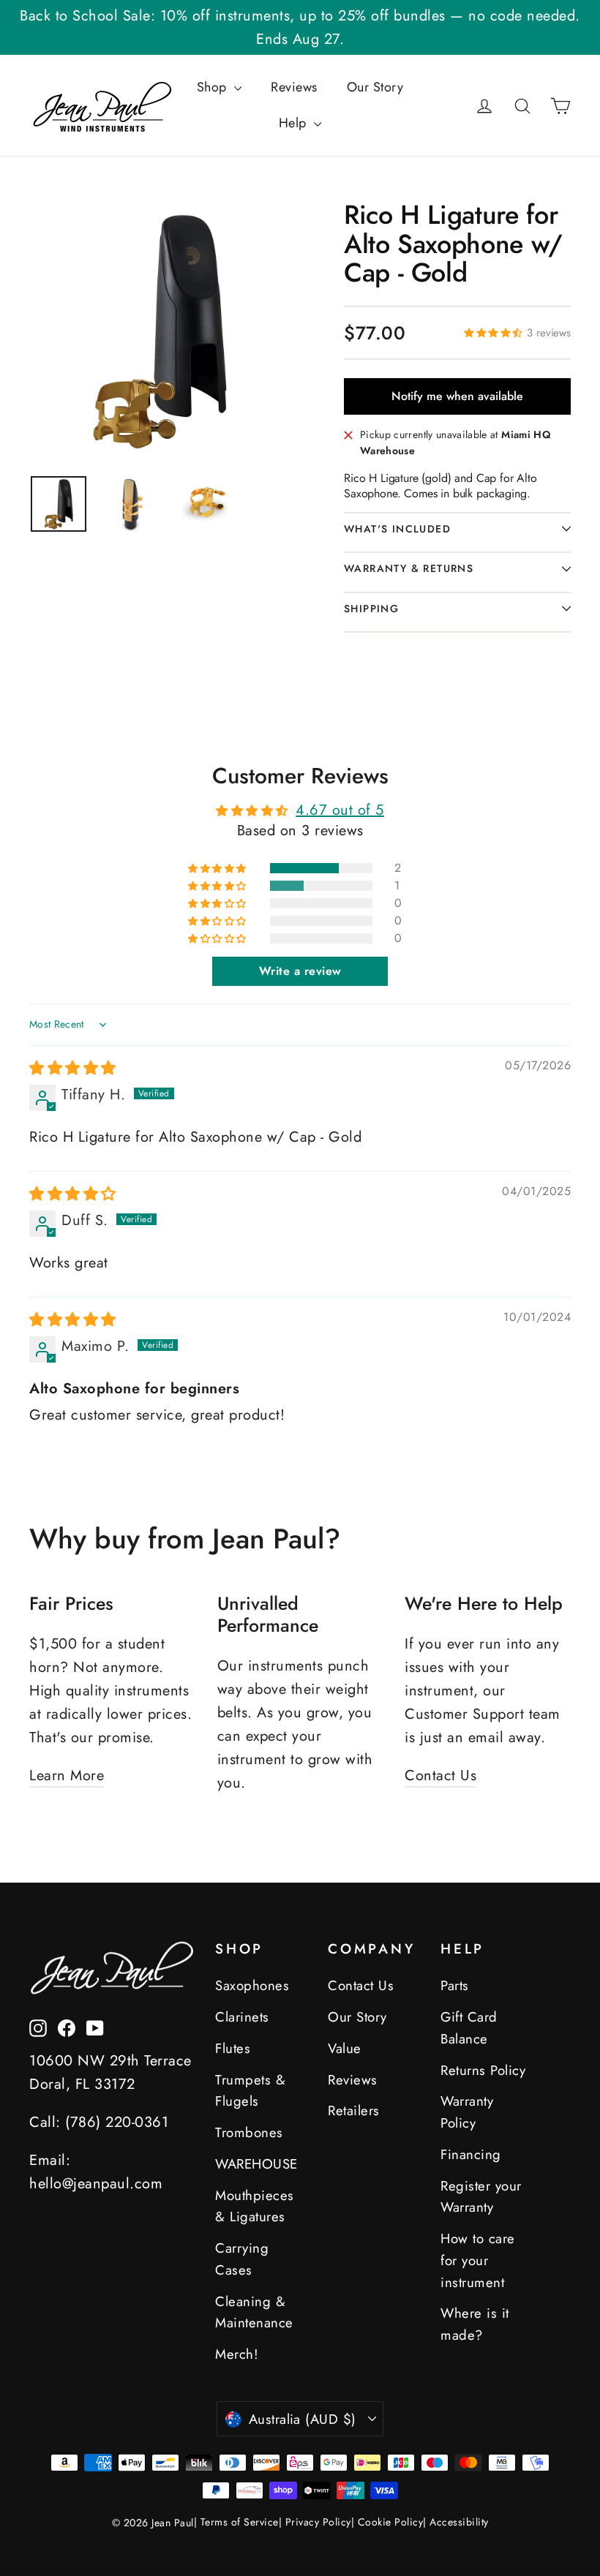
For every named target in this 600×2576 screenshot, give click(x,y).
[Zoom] (159, 330)
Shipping (371, 609)
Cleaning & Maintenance (254, 2312)
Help (295, 123)
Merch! (237, 2354)
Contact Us (440, 1775)
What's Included (397, 529)
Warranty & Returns (409, 568)
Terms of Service (240, 2522)
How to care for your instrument (478, 2260)
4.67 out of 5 (340, 810)
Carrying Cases (242, 2259)
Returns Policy (483, 2070)
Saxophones (252, 1985)
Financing (471, 2154)
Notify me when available (457, 396)
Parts (455, 1985)
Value (345, 2048)
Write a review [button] (300, 971)
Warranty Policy (467, 2112)
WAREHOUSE (256, 2164)
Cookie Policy (391, 2522)
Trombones (249, 2132)
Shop (214, 87)
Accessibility (459, 2522)
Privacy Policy (318, 2522)
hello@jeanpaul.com (96, 2184)
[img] (73, 1068)
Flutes (233, 2048)
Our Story (375, 87)
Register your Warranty (481, 2197)
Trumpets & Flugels (250, 2091)
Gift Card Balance (469, 2028)
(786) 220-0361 (117, 2122)
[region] (59, 504)
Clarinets (242, 2017)
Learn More (67, 1775)
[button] (495, 332)
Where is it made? (475, 2324)
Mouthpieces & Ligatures (255, 2206)
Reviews (294, 87)
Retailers (354, 2110)
